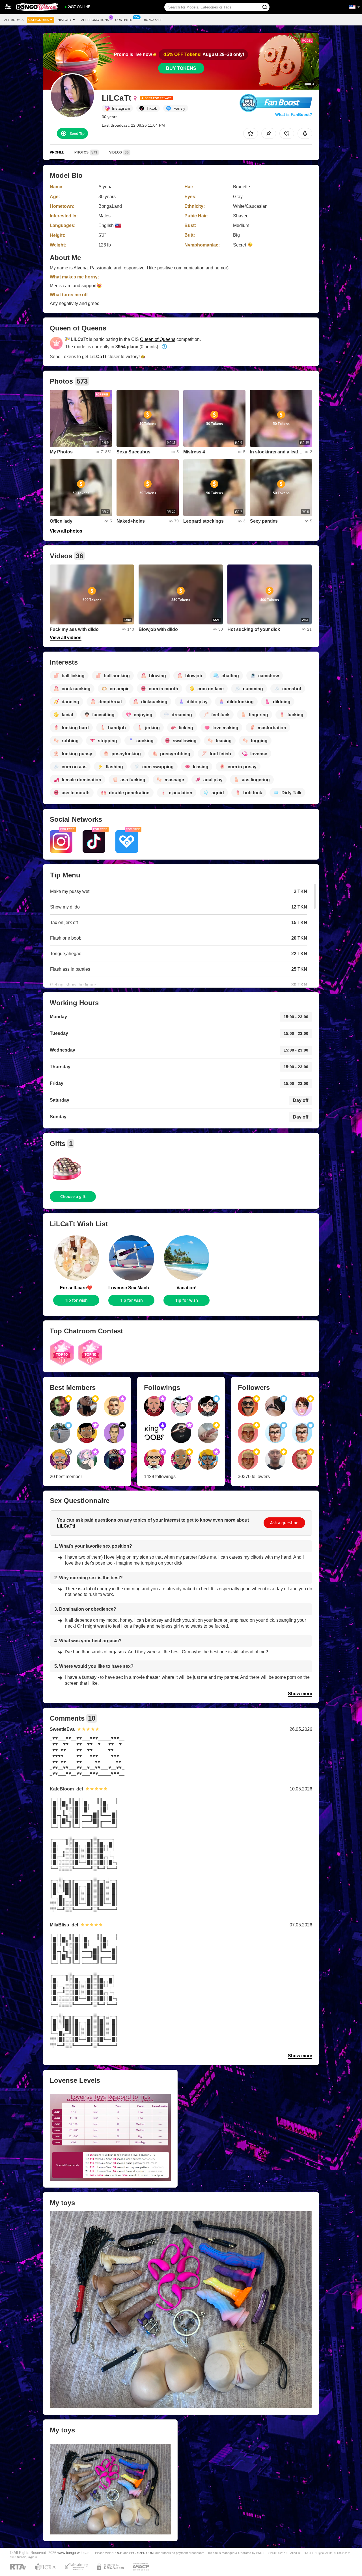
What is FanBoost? (294, 114)
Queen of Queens (158, 339)
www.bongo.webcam (74, 2553)
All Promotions (95, 20)
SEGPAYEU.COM (141, 2553)
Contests (124, 20)
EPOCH (117, 2553)
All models (14, 20)
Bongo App (153, 20)
